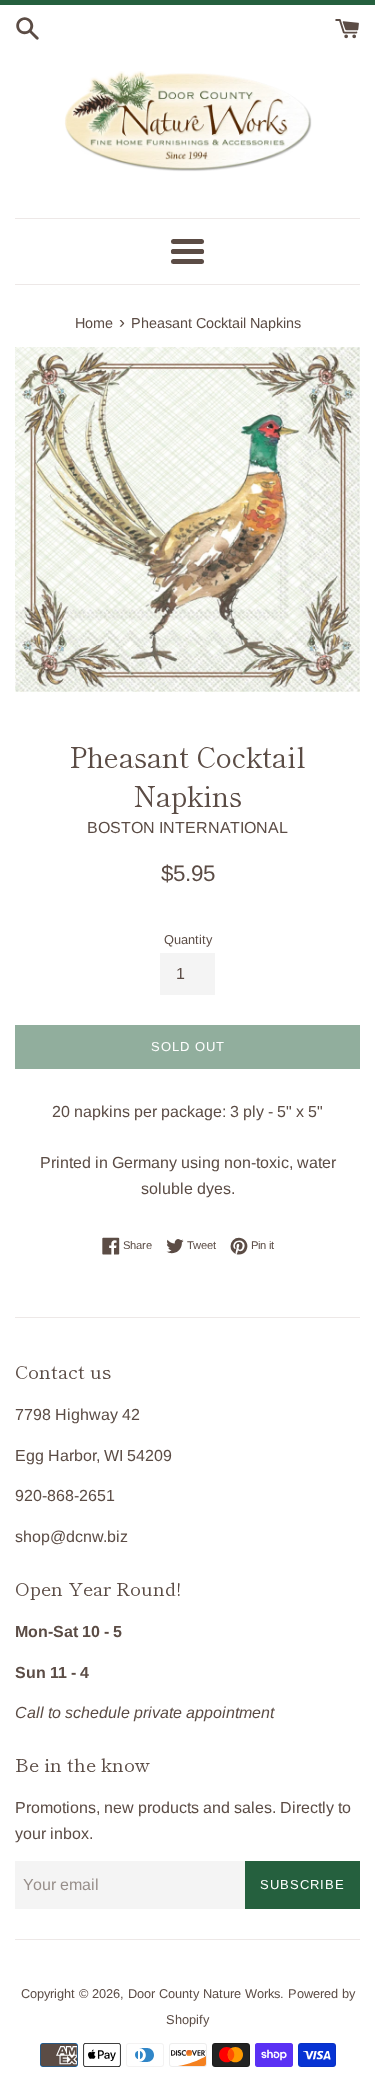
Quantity (188, 939)
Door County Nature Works (204, 1993)
